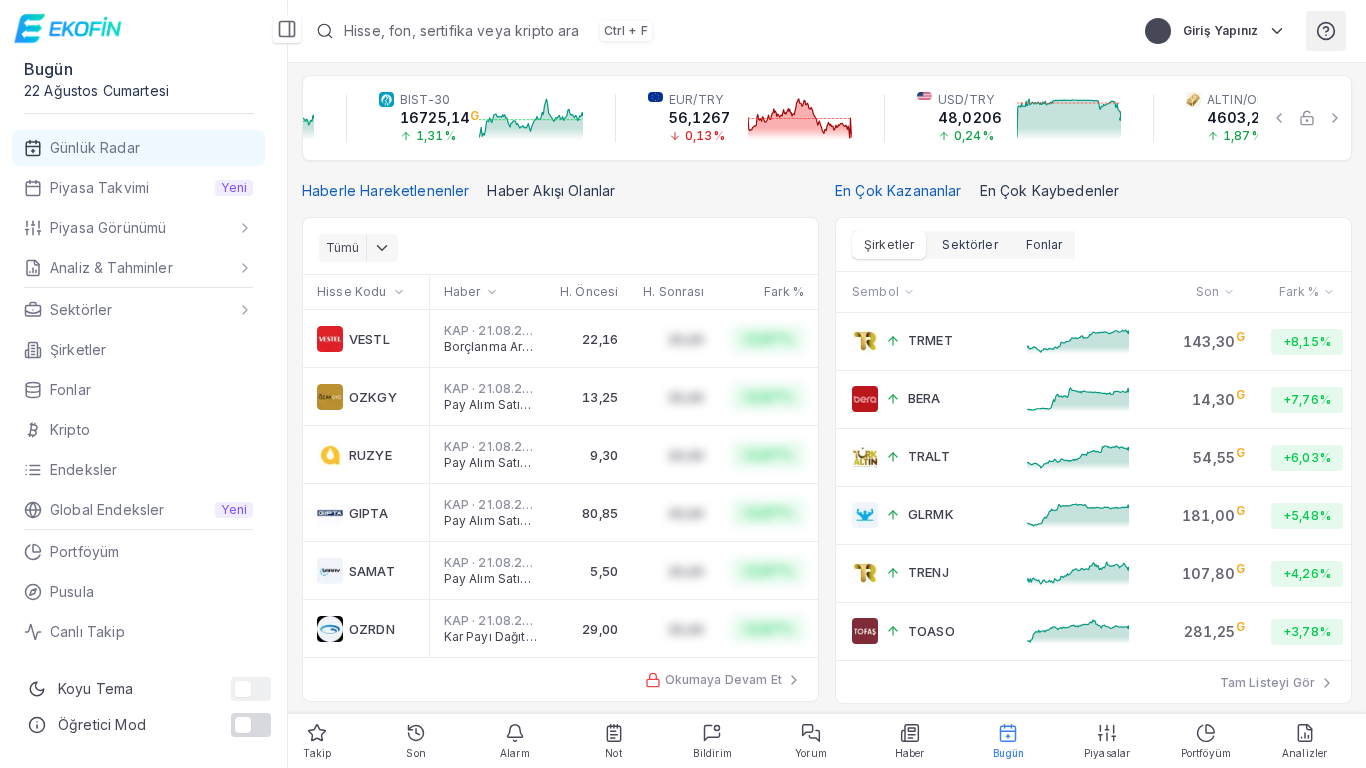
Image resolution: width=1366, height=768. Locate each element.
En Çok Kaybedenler (1050, 190)
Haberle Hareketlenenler (385, 190)
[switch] (251, 689)
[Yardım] (1326, 31)
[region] (827, 118)
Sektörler (969, 244)
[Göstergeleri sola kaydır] (1279, 118)
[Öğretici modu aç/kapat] (251, 725)
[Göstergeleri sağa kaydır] (1335, 118)
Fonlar (1044, 244)
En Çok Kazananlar (898, 190)
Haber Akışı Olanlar (551, 190)
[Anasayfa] (70, 28)
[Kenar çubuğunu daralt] (287, 29)
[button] (710, 31)
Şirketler (889, 244)
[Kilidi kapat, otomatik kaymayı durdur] (1307, 118)
